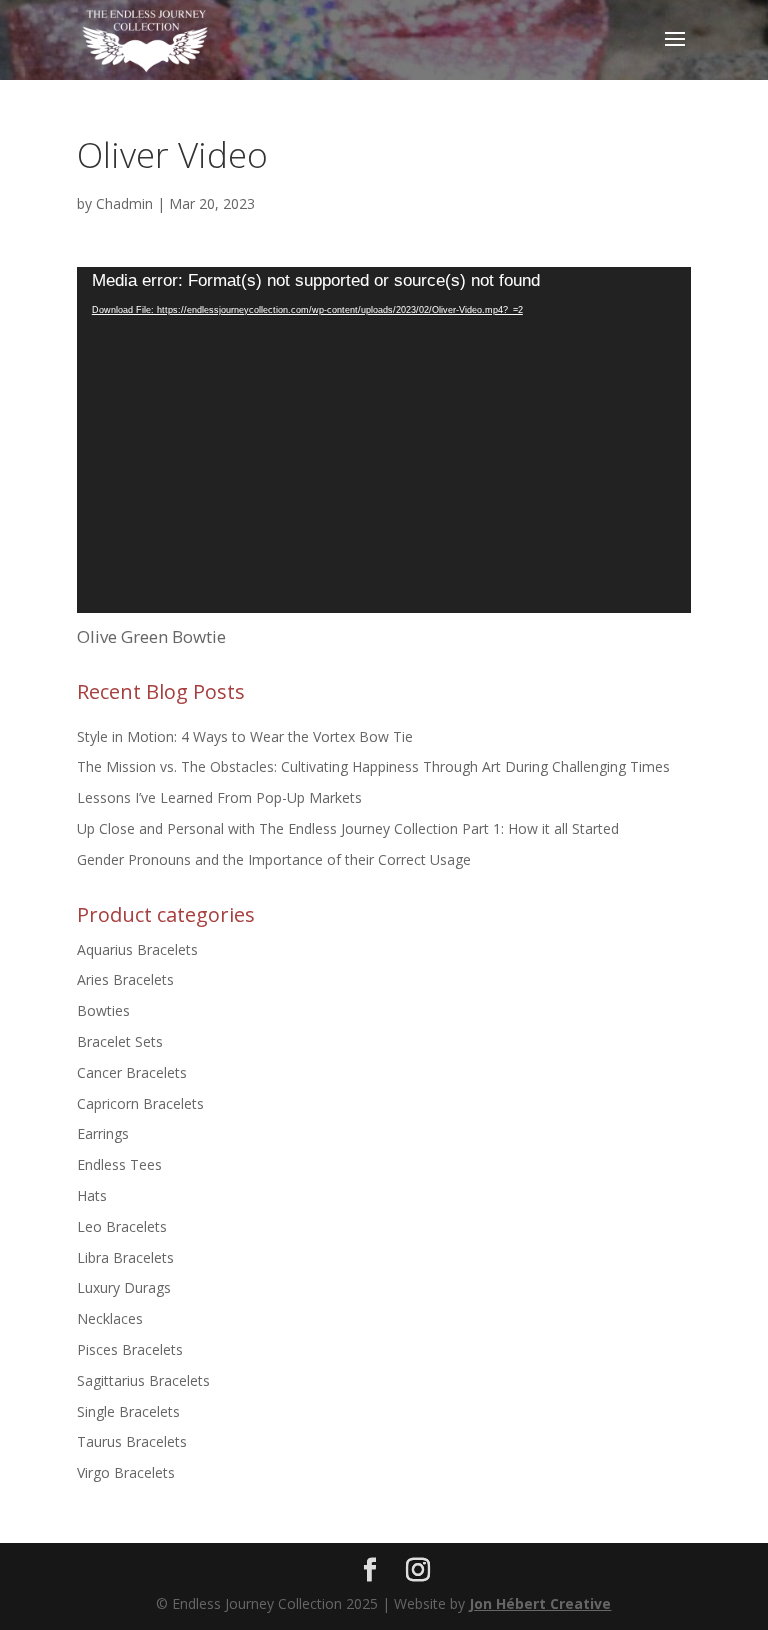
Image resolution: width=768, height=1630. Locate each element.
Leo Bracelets (122, 1226)
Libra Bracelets (125, 1257)
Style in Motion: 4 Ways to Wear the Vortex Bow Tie (245, 736)
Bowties (103, 1010)
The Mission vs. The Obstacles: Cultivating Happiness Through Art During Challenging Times (373, 766)
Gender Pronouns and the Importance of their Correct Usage (274, 859)
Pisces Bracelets (130, 1349)
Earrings (103, 1133)
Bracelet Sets (120, 1041)
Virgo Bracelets (126, 1472)
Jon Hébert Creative (540, 1603)
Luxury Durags (124, 1287)
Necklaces (110, 1318)
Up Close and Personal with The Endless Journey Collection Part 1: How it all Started (348, 828)
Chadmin (124, 203)
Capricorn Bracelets (140, 1103)
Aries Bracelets (125, 979)
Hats (92, 1195)
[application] (384, 440)
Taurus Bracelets (132, 1441)
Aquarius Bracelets (137, 949)
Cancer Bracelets (132, 1072)
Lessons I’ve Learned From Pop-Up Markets (219, 797)
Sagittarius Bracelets (143, 1380)
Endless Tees (119, 1164)
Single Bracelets (128, 1411)
